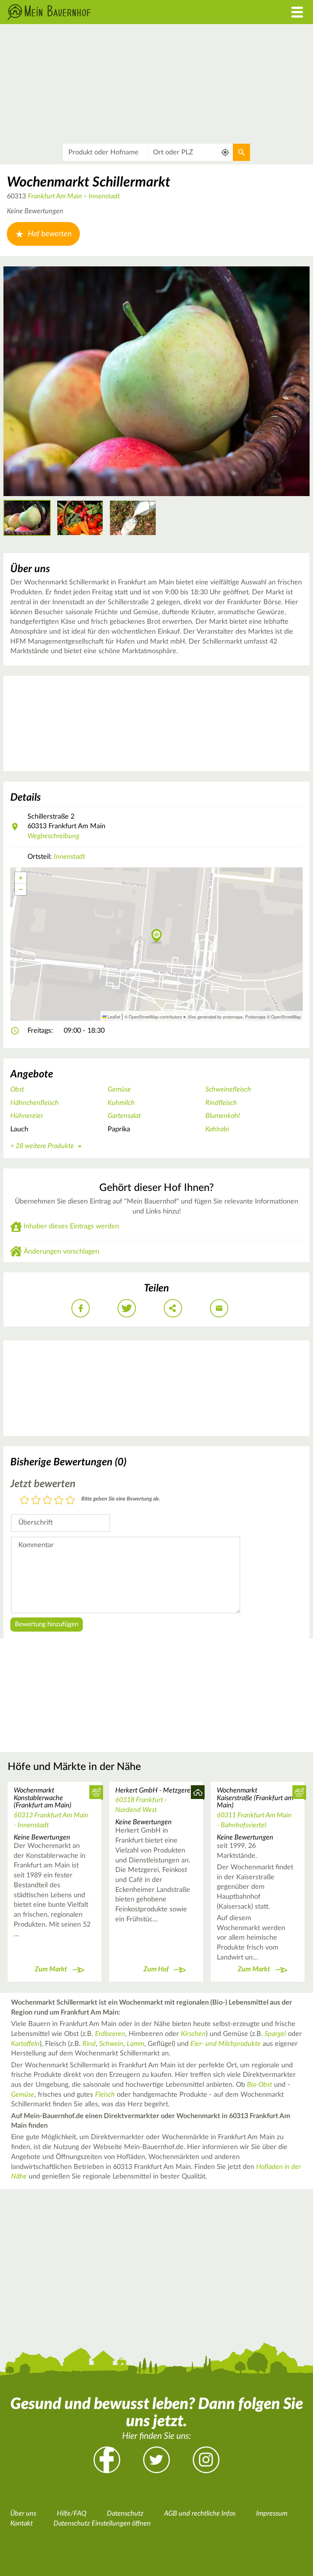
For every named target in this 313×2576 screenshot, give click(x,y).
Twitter (156, 2460)
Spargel (275, 2034)
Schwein (111, 2044)
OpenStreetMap (286, 1017)
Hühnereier (27, 1116)
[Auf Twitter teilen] (127, 1308)
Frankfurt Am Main (55, 196)
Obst (17, 1090)
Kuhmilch (121, 1103)
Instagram (206, 2460)
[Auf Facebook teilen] (81, 1308)
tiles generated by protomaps (215, 1017)
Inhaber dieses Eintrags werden (71, 1226)
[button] (157, 936)
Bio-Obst (260, 2085)
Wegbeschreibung (53, 836)
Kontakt (22, 2524)
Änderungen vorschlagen (61, 1252)
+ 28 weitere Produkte (42, 1146)
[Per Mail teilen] (219, 1308)
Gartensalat (124, 1116)
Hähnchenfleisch (35, 1103)
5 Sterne (70, 1501)
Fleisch (105, 2095)
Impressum (272, 2514)
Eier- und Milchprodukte (226, 2044)
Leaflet (113, 1017)
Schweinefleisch (228, 1090)
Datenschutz (125, 2514)
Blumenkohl (223, 1116)
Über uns (23, 2514)
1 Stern (24, 1501)
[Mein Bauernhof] (117, 12)
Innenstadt (104, 196)
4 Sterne (59, 1501)
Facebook (107, 2460)
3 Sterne (47, 1501)
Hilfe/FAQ (72, 2514)
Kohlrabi (217, 1129)
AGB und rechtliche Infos (200, 2514)
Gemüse (119, 1090)
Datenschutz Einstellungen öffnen (102, 2524)
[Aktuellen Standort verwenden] (225, 152)
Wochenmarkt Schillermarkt (89, 182)
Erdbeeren (110, 2034)
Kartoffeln (25, 2044)
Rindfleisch (221, 1103)
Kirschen (193, 2034)
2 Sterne (36, 1501)
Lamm (136, 2044)
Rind (89, 2044)
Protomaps (255, 1017)
